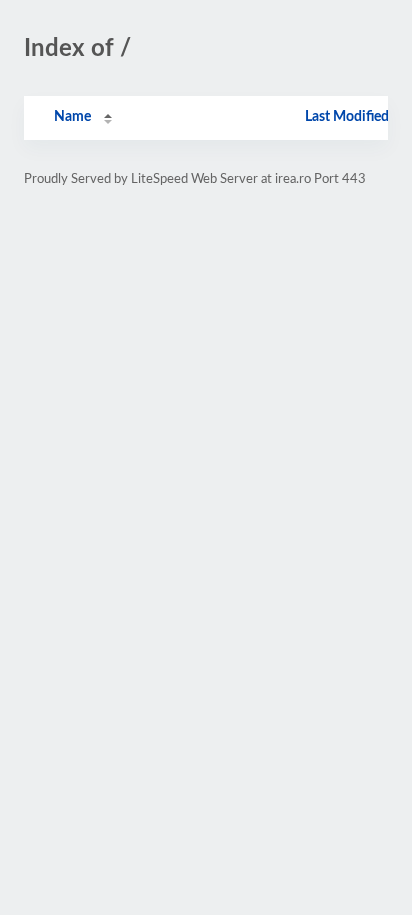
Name (72, 117)
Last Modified (347, 117)
